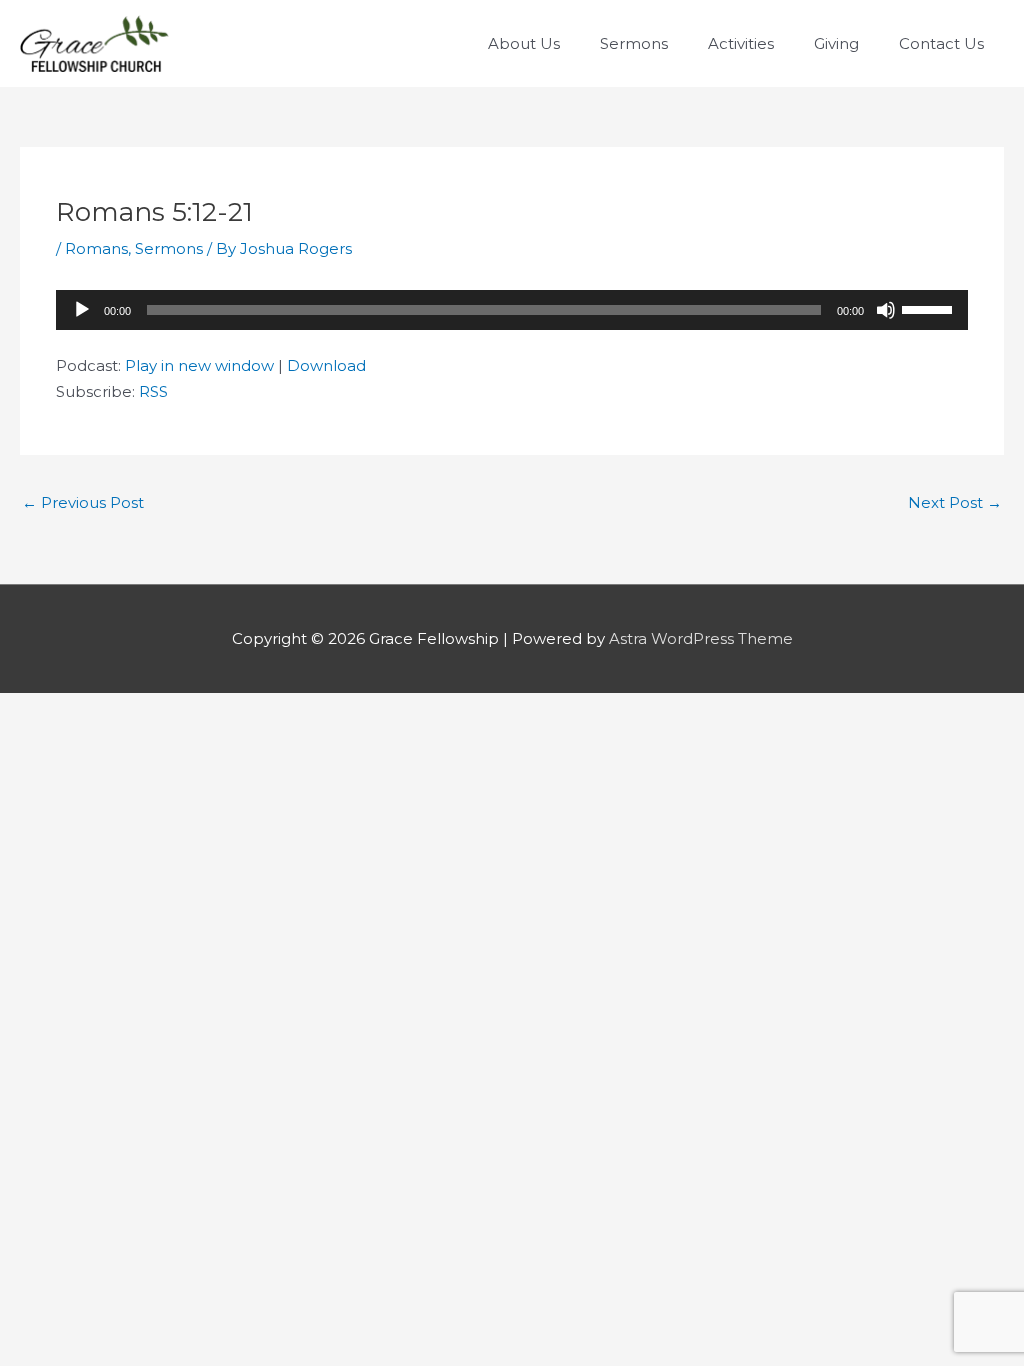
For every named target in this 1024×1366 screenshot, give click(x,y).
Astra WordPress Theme (701, 638)
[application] (512, 310)
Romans (96, 248)
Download (326, 365)
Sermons (169, 248)
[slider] (930, 308)
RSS (153, 391)
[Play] (82, 310)
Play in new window (199, 365)
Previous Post (83, 502)
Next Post (955, 502)
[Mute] (886, 310)
